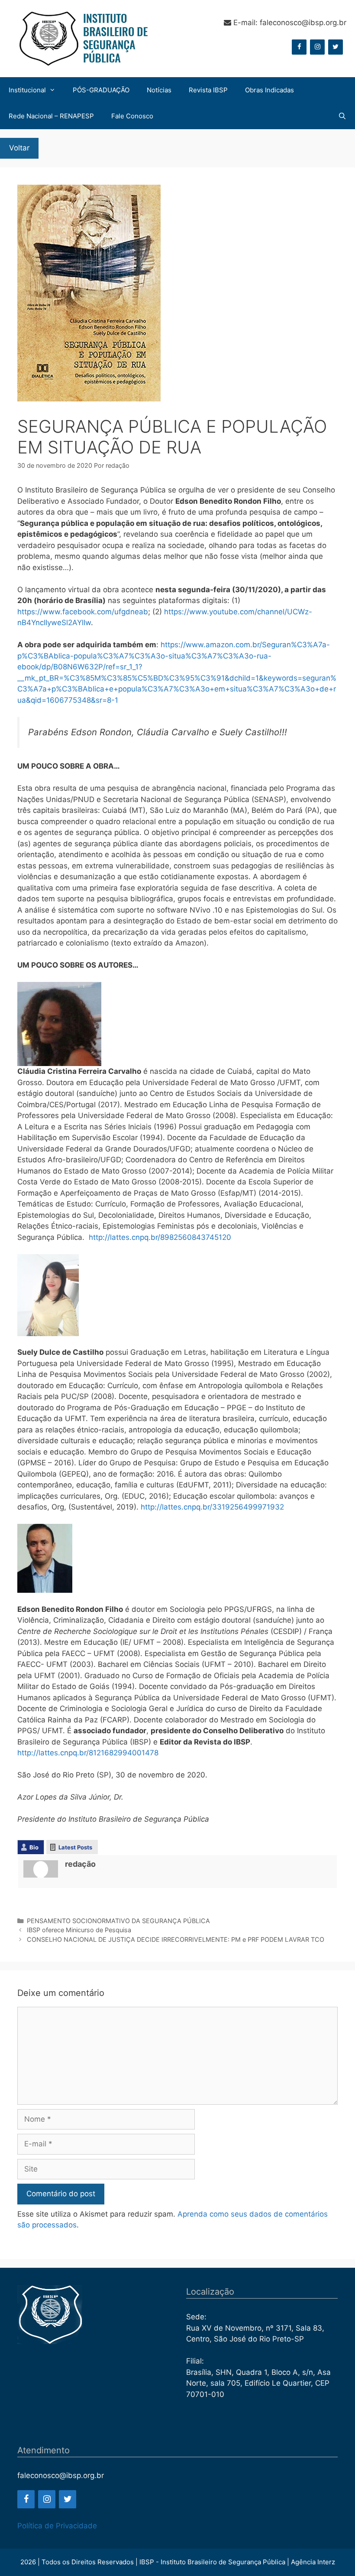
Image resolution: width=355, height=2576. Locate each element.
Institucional (27, 90)
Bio (34, 1847)
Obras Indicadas (269, 90)
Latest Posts (75, 1847)
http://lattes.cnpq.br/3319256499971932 (212, 1507)
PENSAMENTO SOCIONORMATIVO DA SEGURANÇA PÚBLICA (118, 1921)
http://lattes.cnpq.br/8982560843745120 (160, 1237)
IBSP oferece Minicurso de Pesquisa (79, 1930)
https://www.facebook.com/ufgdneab (83, 612)
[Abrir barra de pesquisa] (342, 116)
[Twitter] (336, 47)
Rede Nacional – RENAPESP (51, 116)
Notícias (159, 90)
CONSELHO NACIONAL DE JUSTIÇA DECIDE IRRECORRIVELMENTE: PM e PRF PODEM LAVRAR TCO (176, 1939)
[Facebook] (299, 47)
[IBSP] (82, 38)
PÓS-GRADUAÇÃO (101, 90)
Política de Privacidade (57, 2526)
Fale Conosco (132, 116)
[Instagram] (317, 47)
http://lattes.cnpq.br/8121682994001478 (88, 1753)
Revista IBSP (208, 90)
